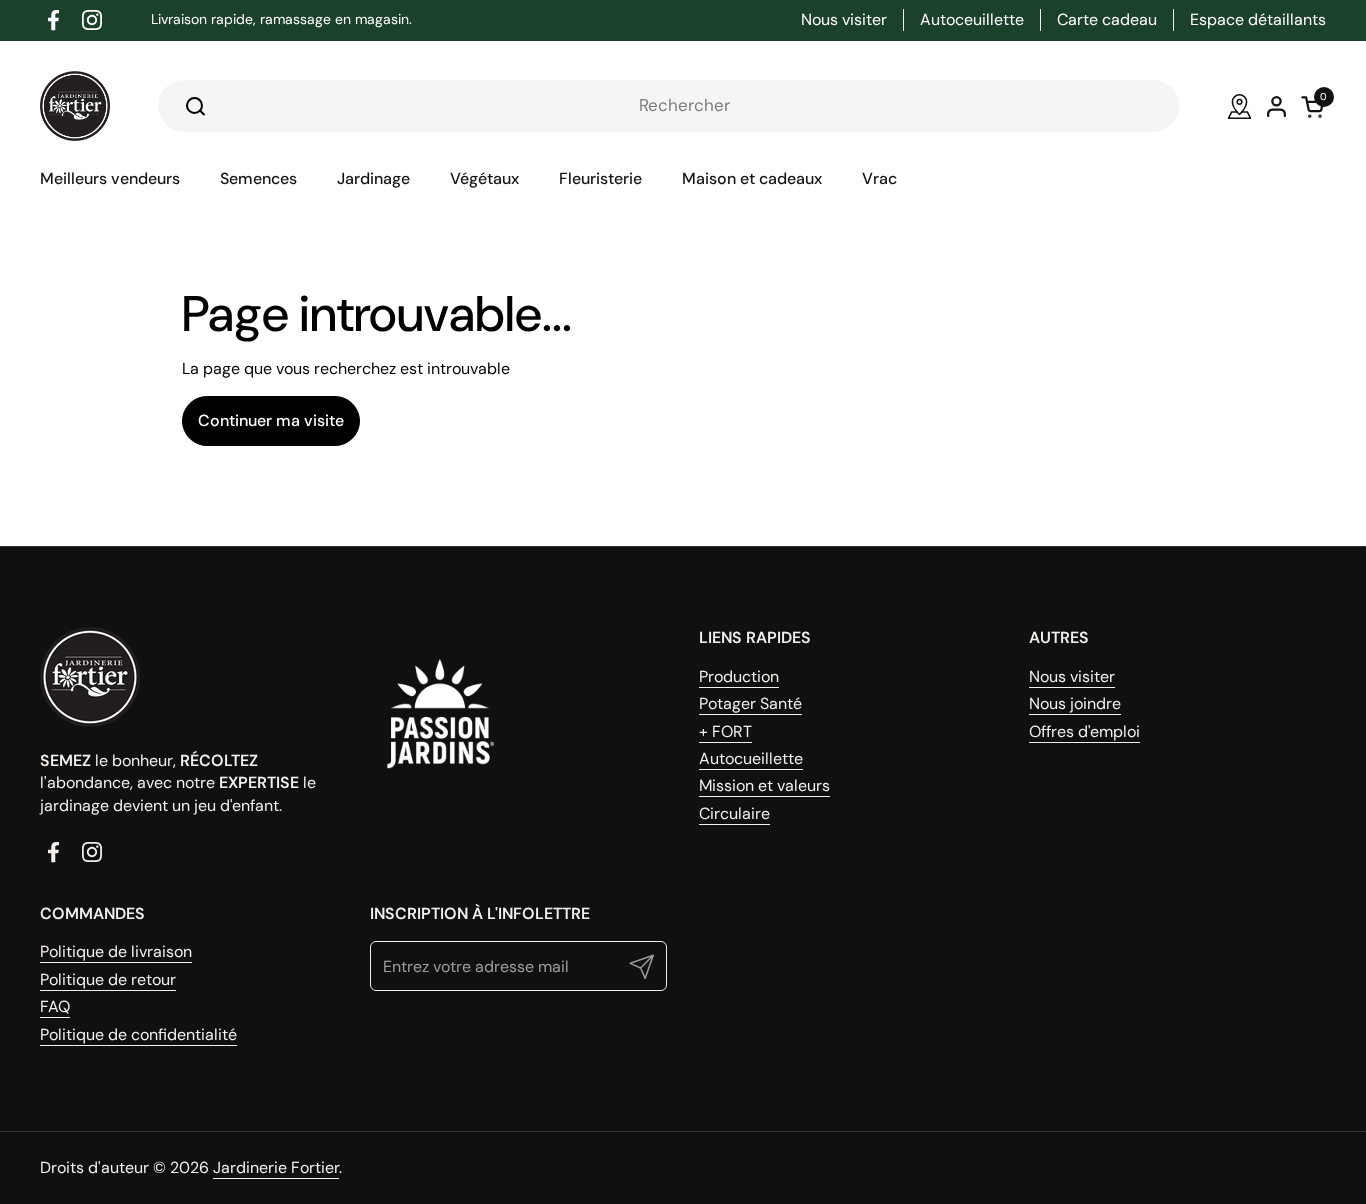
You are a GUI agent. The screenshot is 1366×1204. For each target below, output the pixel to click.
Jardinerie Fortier (276, 1167)
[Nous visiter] (1239, 106)
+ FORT (725, 731)
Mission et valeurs (764, 785)
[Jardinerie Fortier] (75, 106)
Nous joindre (1075, 703)
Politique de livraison (116, 951)
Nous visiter (1072, 676)
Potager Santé (750, 703)
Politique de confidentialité (138, 1034)
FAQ (55, 1006)
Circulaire (734, 813)
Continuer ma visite (271, 420)
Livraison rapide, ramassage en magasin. (281, 19)
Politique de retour (108, 979)
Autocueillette (751, 758)
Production (739, 676)
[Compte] (1276, 106)
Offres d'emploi (1084, 731)
